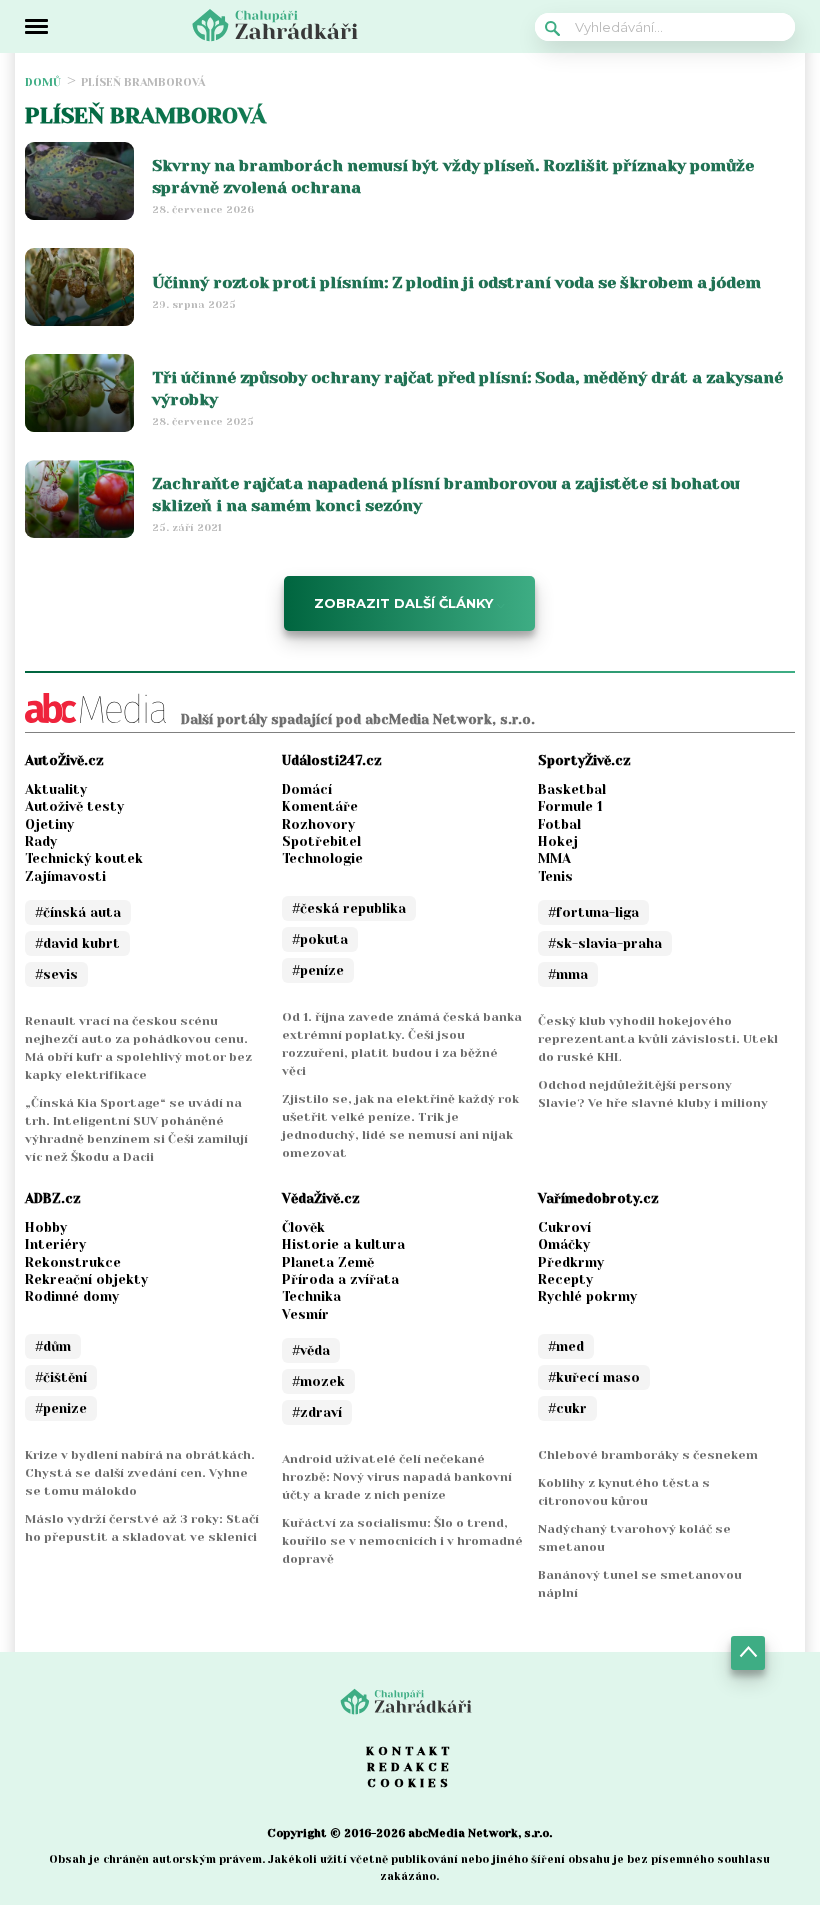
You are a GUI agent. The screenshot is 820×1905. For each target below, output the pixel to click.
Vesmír (305, 1314)
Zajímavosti (65, 876)
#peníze (318, 970)
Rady (41, 841)
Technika (311, 1296)
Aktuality (56, 789)
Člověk (303, 1227)
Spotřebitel (321, 841)
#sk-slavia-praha (605, 943)
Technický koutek (84, 858)
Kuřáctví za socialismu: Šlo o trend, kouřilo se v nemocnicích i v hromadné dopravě (402, 1541)
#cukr (567, 1408)
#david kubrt (77, 943)
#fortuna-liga (593, 912)
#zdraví (317, 1412)
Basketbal (572, 789)
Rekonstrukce (73, 1262)
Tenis (555, 876)
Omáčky (564, 1244)
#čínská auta (78, 912)
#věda (311, 1350)
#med (566, 1346)
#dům (53, 1346)
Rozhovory (318, 824)
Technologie (322, 858)
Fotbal (559, 824)
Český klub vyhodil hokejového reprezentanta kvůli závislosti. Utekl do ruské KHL (658, 1039)
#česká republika (349, 908)
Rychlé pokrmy (587, 1296)
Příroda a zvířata (340, 1279)
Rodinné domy (72, 1296)
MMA (554, 858)
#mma (568, 974)
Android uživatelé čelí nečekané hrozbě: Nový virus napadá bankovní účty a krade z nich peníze (397, 1477)
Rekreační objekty (86, 1279)
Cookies (409, 1783)
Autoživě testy (74, 806)
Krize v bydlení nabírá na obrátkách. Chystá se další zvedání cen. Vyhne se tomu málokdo (140, 1473)
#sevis (56, 974)
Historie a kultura (343, 1244)
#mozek (318, 1381)
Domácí (307, 789)
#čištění (61, 1377)
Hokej (558, 841)
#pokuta (320, 939)
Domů (43, 82)
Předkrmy (571, 1262)
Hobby (46, 1227)
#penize (61, 1408)
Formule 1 (570, 806)
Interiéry (55, 1244)
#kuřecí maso (594, 1377)
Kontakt (410, 1751)
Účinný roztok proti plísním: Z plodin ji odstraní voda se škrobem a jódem (456, 282)
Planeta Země (328, 1262)
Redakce (410, 1767)
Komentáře (320, 806)
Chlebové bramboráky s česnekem (648, 1455)
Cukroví (564, 1227)
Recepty (565, 1279)
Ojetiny (49, 824)
